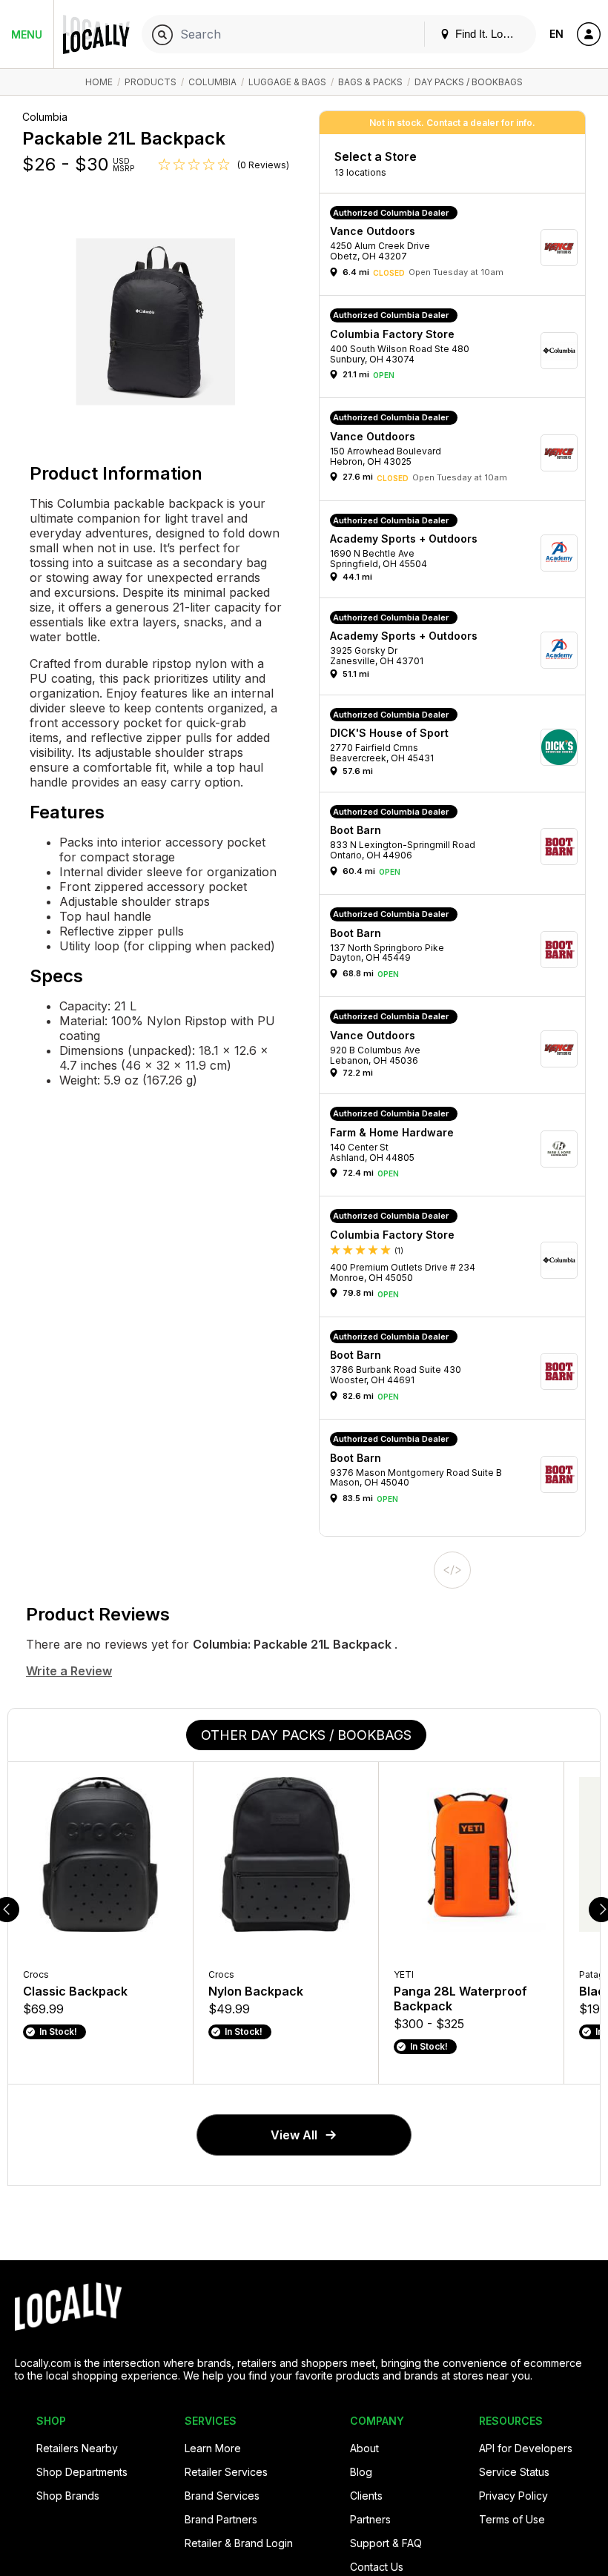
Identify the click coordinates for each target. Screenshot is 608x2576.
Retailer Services (226, 2472)
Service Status (514, 2472)
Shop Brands (68, 2496)
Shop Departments (82, 2472)
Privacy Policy (513, 2496)
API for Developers (526, 2448)
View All (294, 2135)
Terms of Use (512, 2519)
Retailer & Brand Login (239, 2543)
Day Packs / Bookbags (469, 82)
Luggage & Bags (287, 82)
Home (99, 82)
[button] (457, 248)
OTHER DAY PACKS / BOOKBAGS (306, 1735)
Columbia (212, 82)
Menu (27, 34)
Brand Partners (221, 2519)
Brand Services (222, 2496)
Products (151, 82)
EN (556, 34)
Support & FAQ (386, 2543)
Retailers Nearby (77, 2448)
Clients (366, 2496)
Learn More (213, 2448)
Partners (370, 2519)
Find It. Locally (489, 34)
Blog (361, 2472)
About (364, 2448)
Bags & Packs (370, 82)
